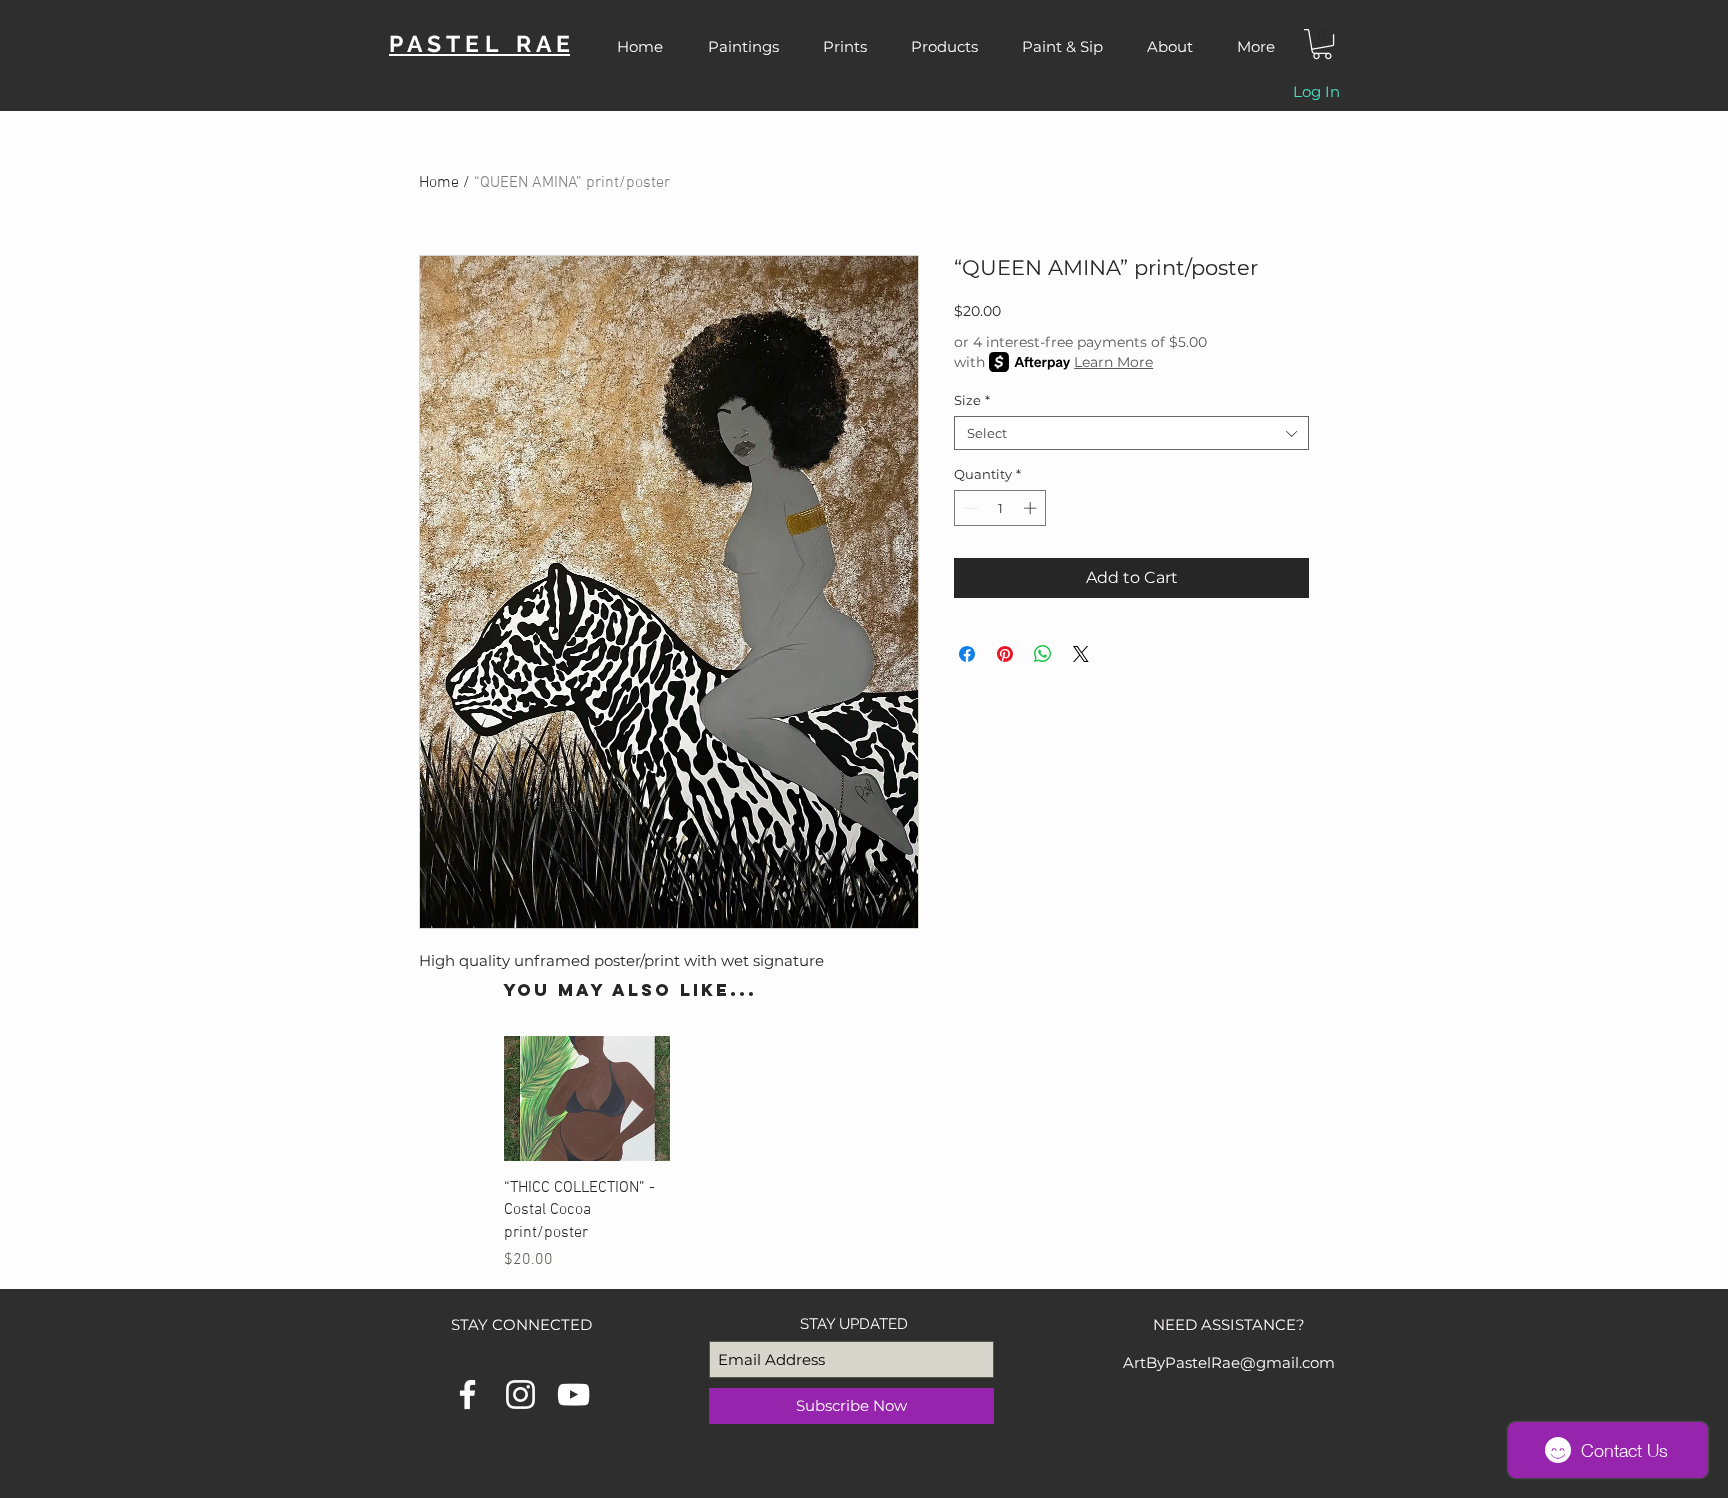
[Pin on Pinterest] (1005, 654)
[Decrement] (969, 508)
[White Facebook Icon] (467, 1394)
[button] (1322, 44)
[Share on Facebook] (967, 654)
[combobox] (1131, 433)
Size (972, 400)
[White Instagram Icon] (520, 1394)
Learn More (1113, 362)
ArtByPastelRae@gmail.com (1229, 1362)
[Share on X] (1081, 654)
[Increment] (1032, 508)
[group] (851, 1154)
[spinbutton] (1000, 508)
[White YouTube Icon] (573, 1394)
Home (439, 183)
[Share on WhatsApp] (1043, 654)
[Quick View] (587, 1098)
